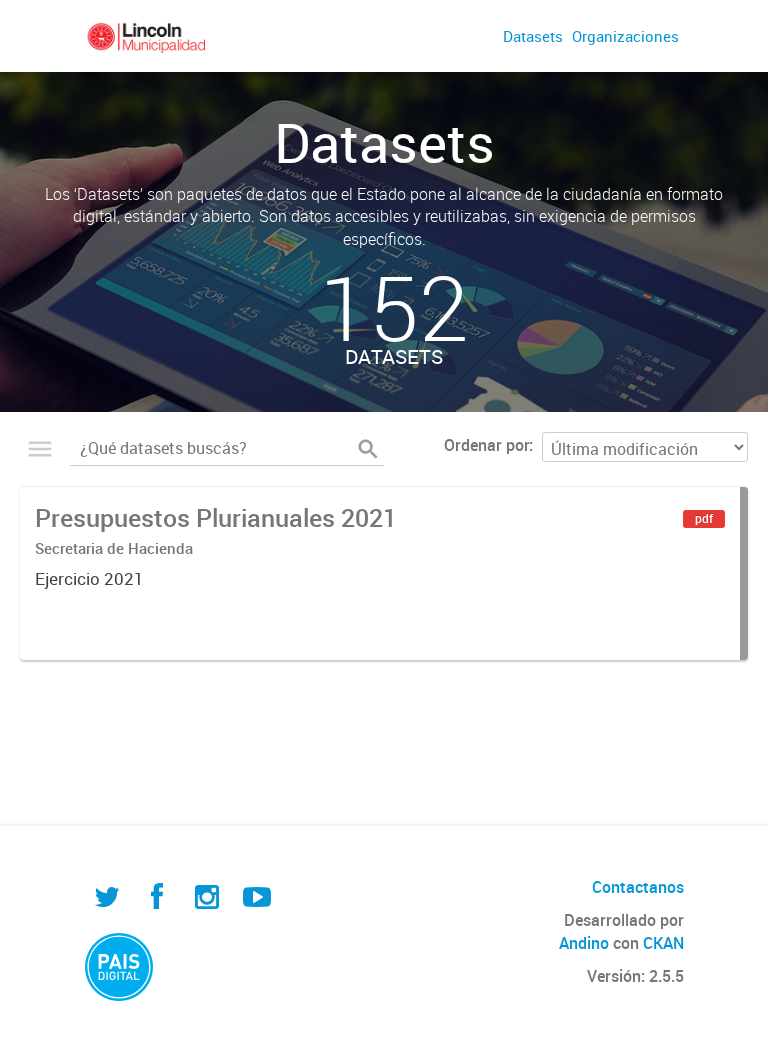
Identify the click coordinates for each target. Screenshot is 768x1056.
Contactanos (638, 887)
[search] (368, 449)
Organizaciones (625, 36)
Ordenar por (486, 445)
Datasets (533, 36)
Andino (584, 943)
